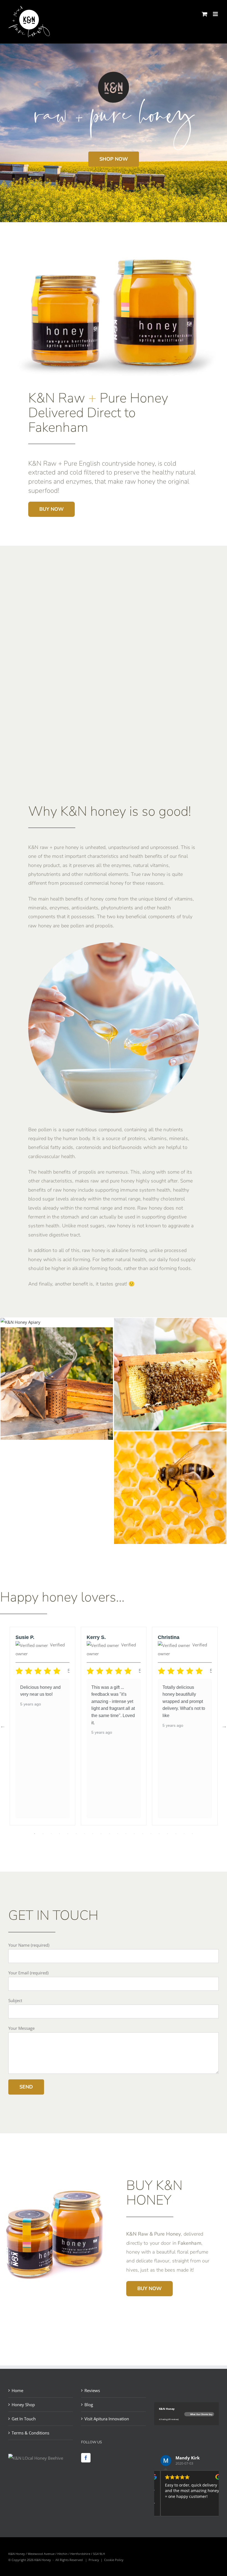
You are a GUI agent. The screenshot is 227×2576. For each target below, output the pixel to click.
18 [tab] (176, 1834)
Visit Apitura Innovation (107, 2419)
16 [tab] (159, 1834)
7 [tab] (84, 1834)
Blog (89, 2405)
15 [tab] (151, 1834)
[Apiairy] (20, 1322)
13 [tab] (134, 1834)
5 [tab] (68, 1834)
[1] (170, 1322)
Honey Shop (23, 2405)
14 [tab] (143, 1834)
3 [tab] (51, 1834)
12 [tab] (126, 1834)
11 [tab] (118, 1834)
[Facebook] (86, 2458)
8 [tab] (93, 1834)
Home (17, 2390)
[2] (170, 1436)
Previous (3, 1726)
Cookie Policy (114, 2560)
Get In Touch (24, 2419)
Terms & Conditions (30, 2433)
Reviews (92, 2390)
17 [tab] (167, 1834)
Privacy (94, 2560)
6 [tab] (76, 1834)
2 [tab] (43, 1834)
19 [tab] (184, 1834)
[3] (57, 1331)
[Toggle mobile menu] (216, 14)
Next (224, 1726)
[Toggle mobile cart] (205, 14)
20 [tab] (192, 1834)
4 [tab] (60, 1834)
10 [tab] (109, 1834)
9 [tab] (101, 1834)
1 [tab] (35, 1834)
